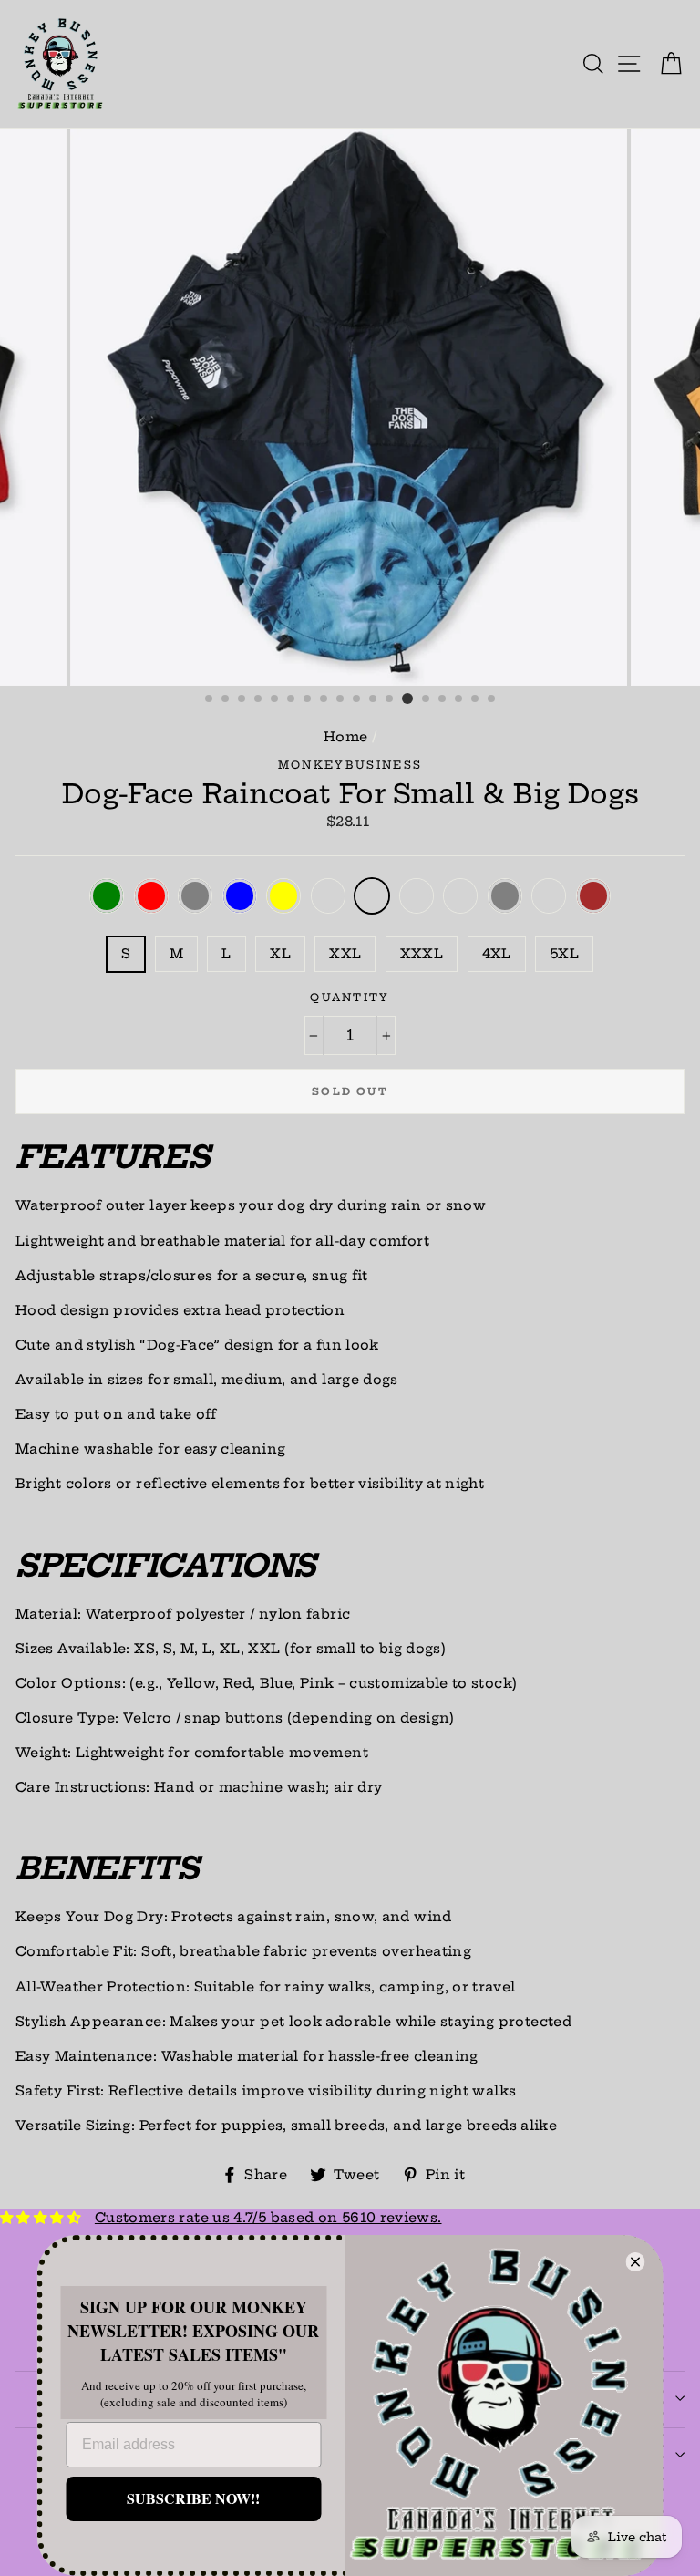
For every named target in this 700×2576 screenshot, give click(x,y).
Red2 (328, 896)
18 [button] (492, 699)
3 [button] (242, 699)
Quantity (350, 998)
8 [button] (324, 699)
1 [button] (210, 699)
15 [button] (443, 699)
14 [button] (427, 699)
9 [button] (341, 699)
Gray (195, 896)
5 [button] (275, 699)
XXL (345, 954)
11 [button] (374, 699)
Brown (593, 896)
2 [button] (226, 699)
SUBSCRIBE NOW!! (193, 2498)
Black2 (372, 896)
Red (151, 896)
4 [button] (259, 699)
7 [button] (308, 699)
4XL (497, 954)
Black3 (549, 896)
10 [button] (357, 699)
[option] (350, 407)
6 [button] (292, 699)
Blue (240, 896)
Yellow (283, 896)
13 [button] (407, 698)
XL (280, 954)
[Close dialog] (636, 2262)
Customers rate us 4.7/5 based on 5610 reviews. (268, 2218)
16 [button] (459, 699)
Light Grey (505, 896)
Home (345, 737)
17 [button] (476, 699)
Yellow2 (417, 896)
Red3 (460, 896)
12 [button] (390, 699)
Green (107, 896)
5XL (564, 954)
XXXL (422, 954)
